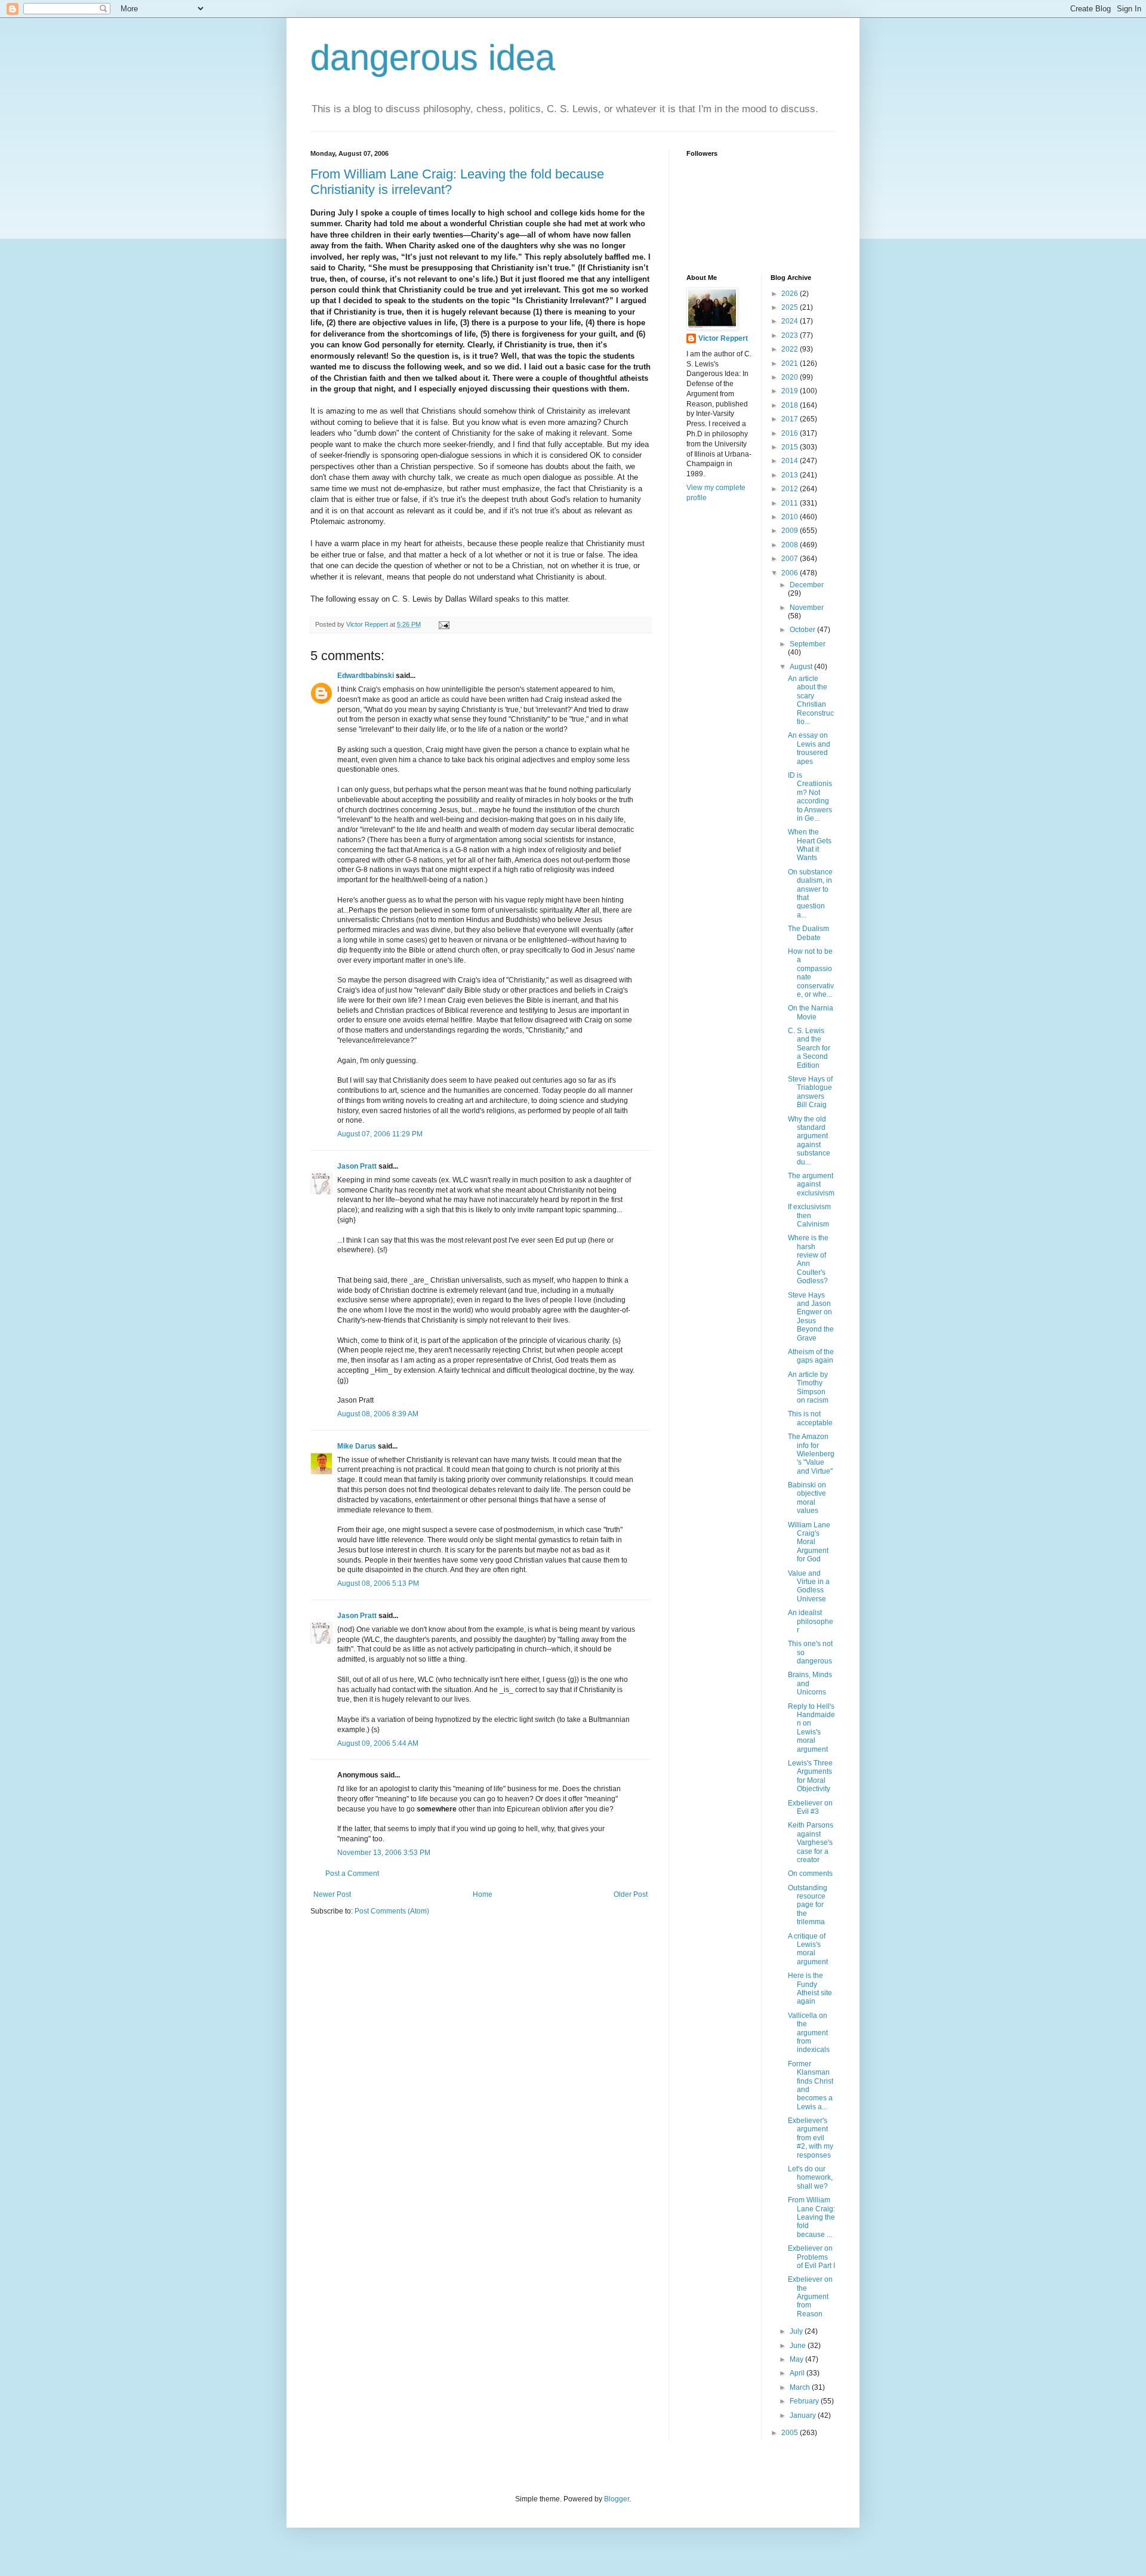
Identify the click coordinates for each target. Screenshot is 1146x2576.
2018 (791, 405)
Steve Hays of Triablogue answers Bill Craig (810, 1092)
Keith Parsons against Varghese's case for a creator (811, 1842)
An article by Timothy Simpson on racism (808, 1387)
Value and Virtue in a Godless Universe (809, 1586)
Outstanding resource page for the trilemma (808, 1905)
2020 (791, 377)
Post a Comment (352, 1874)
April (798, 2373)
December (807, 585)
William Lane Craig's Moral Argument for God (809, 1542)
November (807, 608)
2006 (791, 573)
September (808, 644)
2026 (791, 294)
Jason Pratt (357, 1166)
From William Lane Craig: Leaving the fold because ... (811, 2217)
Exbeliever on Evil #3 (810, 1807)
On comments (810, 1874)
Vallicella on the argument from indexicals (809, 2033)
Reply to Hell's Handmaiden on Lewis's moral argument (811, 1728)
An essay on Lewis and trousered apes (809, 748)
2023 (791, 335)
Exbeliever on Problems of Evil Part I (811, 2257)
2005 (791, 2433)
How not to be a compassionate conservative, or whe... (811, 973)
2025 (791, 307)
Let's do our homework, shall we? (810, 2178)
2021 (791, 363)
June (799, 2346)
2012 (791, 489)
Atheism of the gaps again (811, 1356)
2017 (791, 419)
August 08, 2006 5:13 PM (378, 1583)
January (804, 2415)
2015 (791, 447)
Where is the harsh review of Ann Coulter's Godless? (808, 1259)
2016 (791, 433)
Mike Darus (357, 1446)
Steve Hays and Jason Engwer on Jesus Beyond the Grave (811, 1317)
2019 (791, 391)
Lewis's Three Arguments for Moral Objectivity (810, 1776)
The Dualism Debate (808, 933)
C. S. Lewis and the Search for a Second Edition (809, 1048)
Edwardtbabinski (366, 676)
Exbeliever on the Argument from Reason (810, 2297)
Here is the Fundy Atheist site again (810, 1988)
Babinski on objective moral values (807, 1498)
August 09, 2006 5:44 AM (378, 1743)
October (803, 630)
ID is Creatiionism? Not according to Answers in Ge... (810, 797)
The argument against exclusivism (811, 1184)
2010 (791, 517)
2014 (791, 461)
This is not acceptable (810, 1418)
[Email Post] (443, 624)
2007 (791, 559)
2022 (791, 349)
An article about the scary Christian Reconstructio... (811, 700)
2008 (791, 545)
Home (483, 1894)
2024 (791, 321)
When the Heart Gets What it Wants (810, 845)
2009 (791, 531)
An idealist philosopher (811, 1621)
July (797, 2331)
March (801, 2387)
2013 (791, 475)
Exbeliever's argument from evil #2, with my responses (811, 2138)
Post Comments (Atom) (392, 1911)
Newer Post (332, 1894)
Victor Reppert (723, 338)
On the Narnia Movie (811, 1012)
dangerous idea (433, 58)
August (802, 667)
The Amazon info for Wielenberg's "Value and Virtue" (811, 1454)
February (805, 2401)
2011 (791, 503)
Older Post (631, 1894)
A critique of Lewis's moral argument (808, 1949)
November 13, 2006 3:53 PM (384, 1853)
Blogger (617, 2499)
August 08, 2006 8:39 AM (378, 1414)
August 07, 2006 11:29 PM (380, 1134)
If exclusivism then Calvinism (809, 1215)
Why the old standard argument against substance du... (809, 1141)
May (797, 2359)
